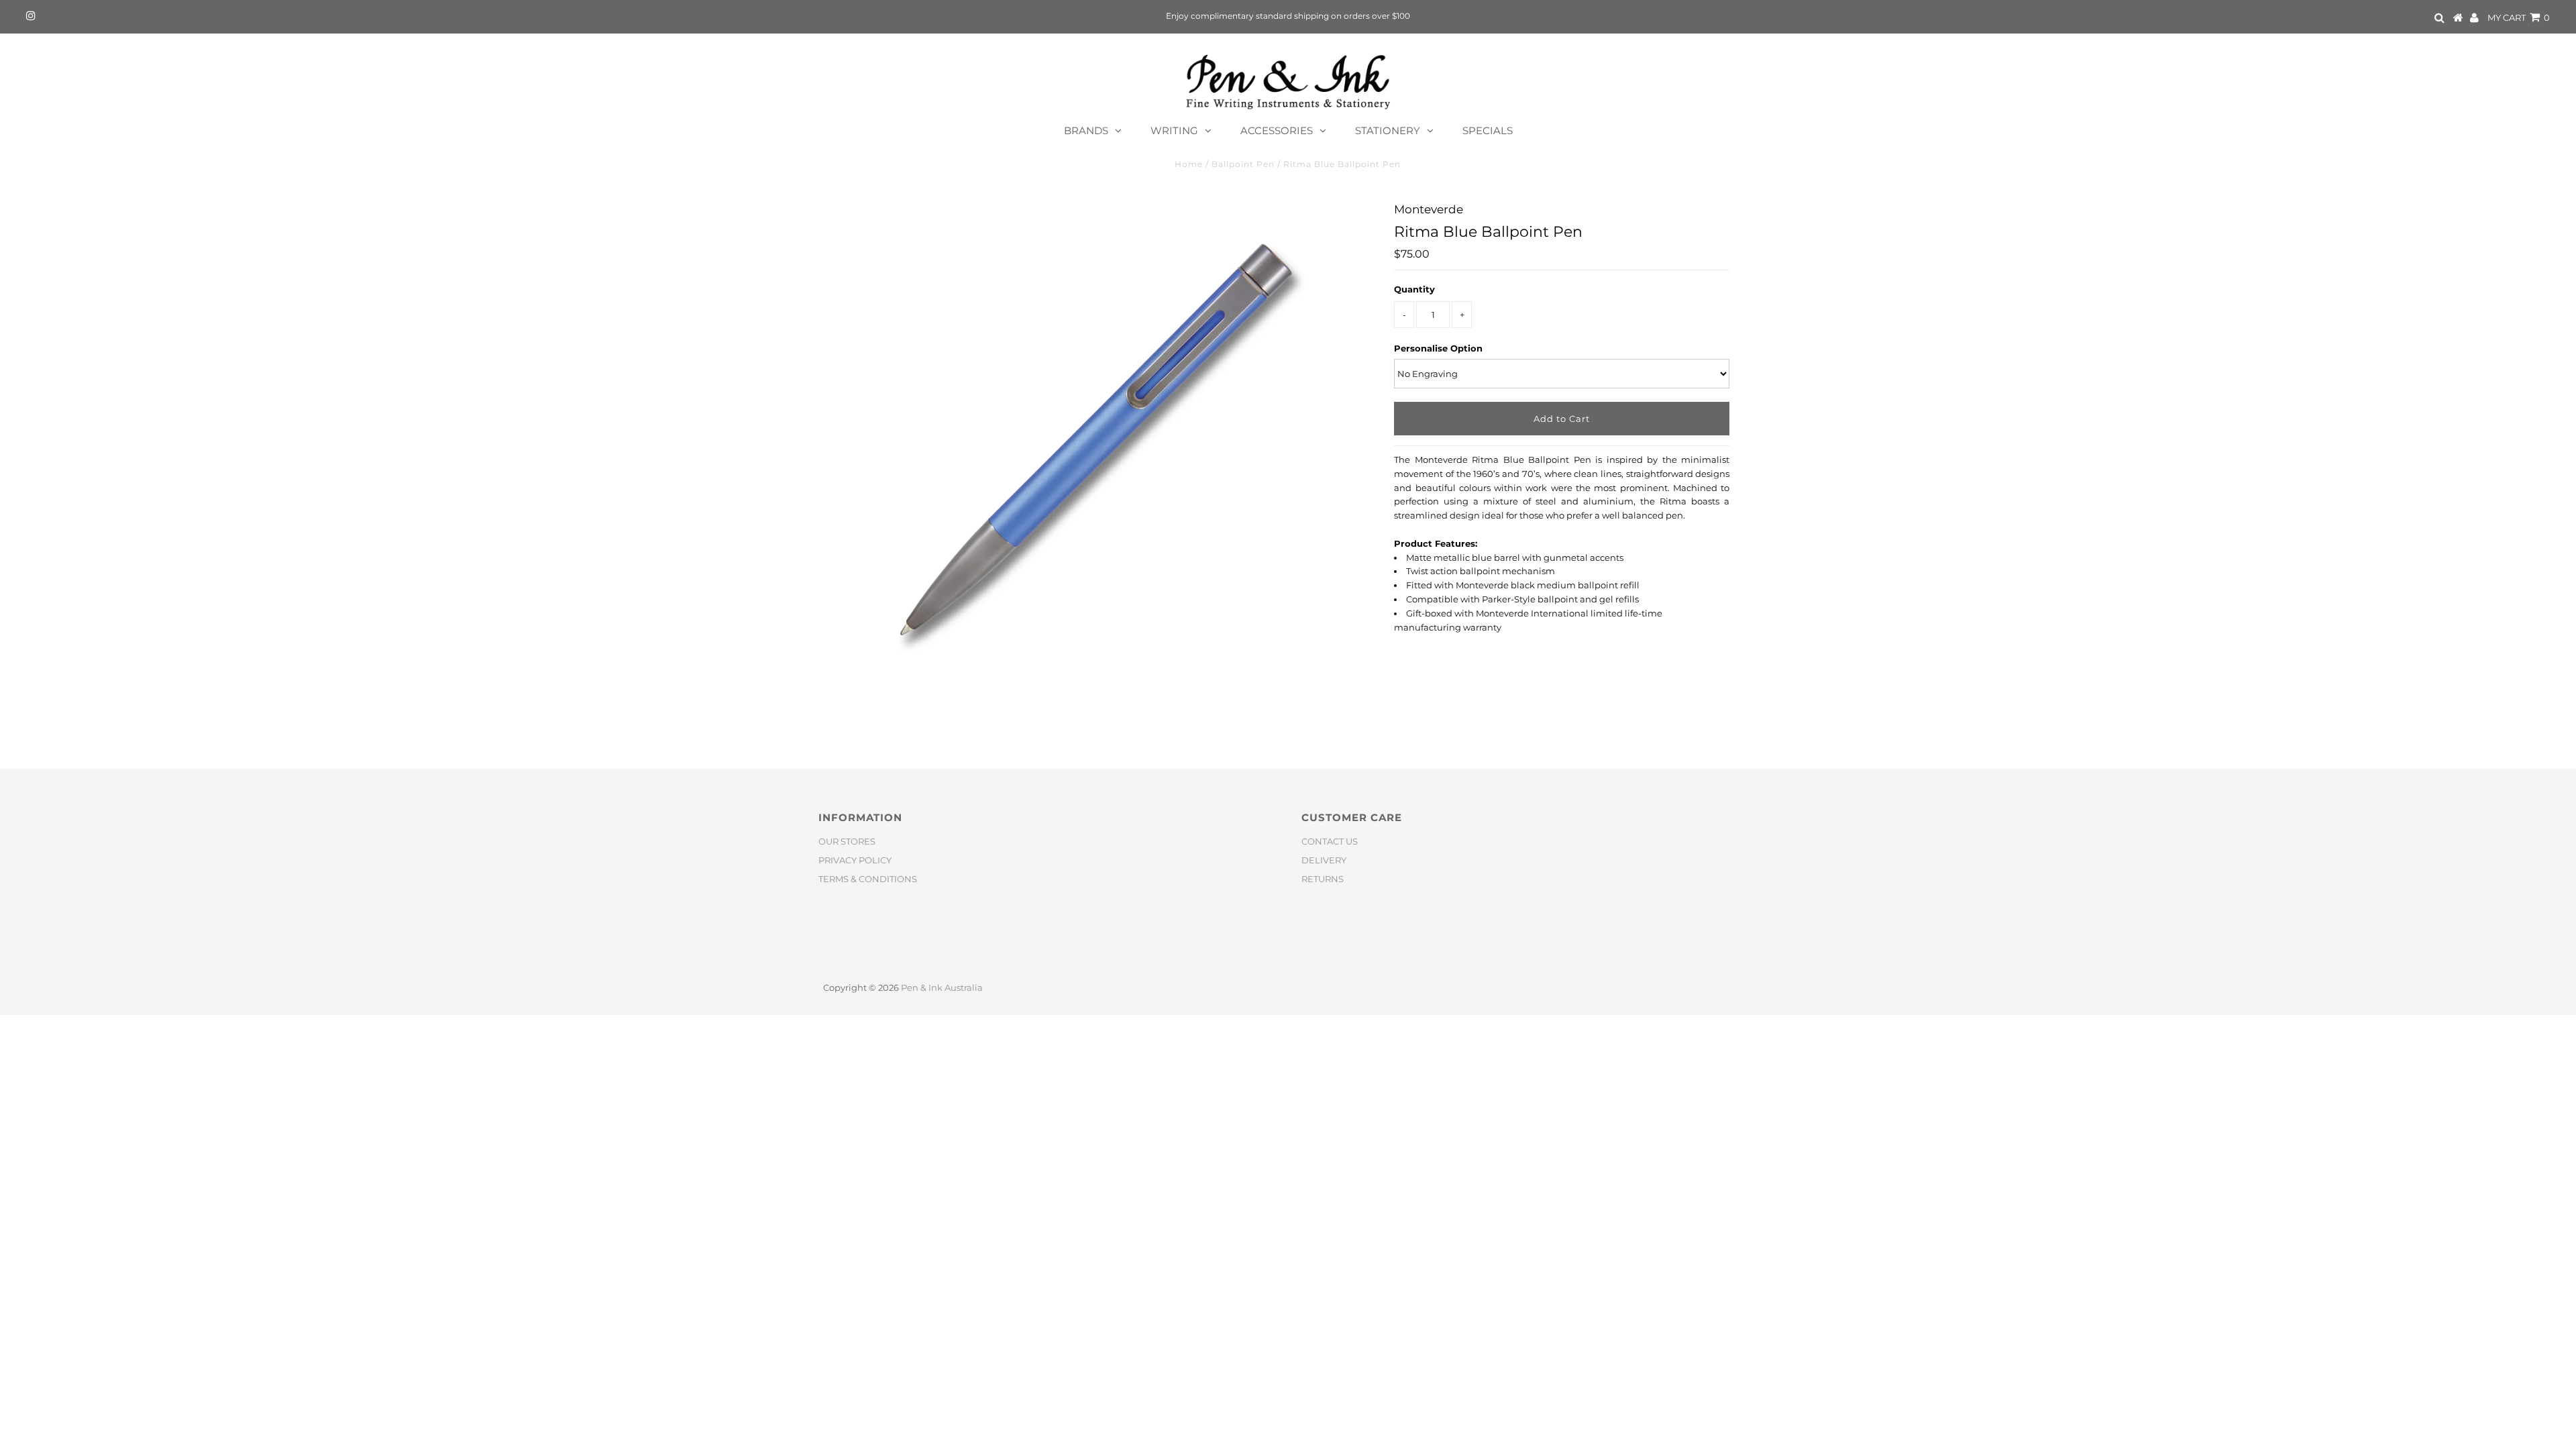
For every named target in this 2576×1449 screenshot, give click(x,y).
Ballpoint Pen (1243, 164)
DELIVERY (1324, 860)
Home (1189, 164)
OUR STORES (847, 841)
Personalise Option (1438, 348)
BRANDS (1086, 130)
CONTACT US (1330, 841)
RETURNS (1323, 879)
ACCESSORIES (1277, 130)
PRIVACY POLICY (855, 860)
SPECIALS (1488, 130)
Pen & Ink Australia (942, 987)
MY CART (2519, 17)
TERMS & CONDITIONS (868, 879)
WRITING (1174, 130)
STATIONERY (1388, 130)
